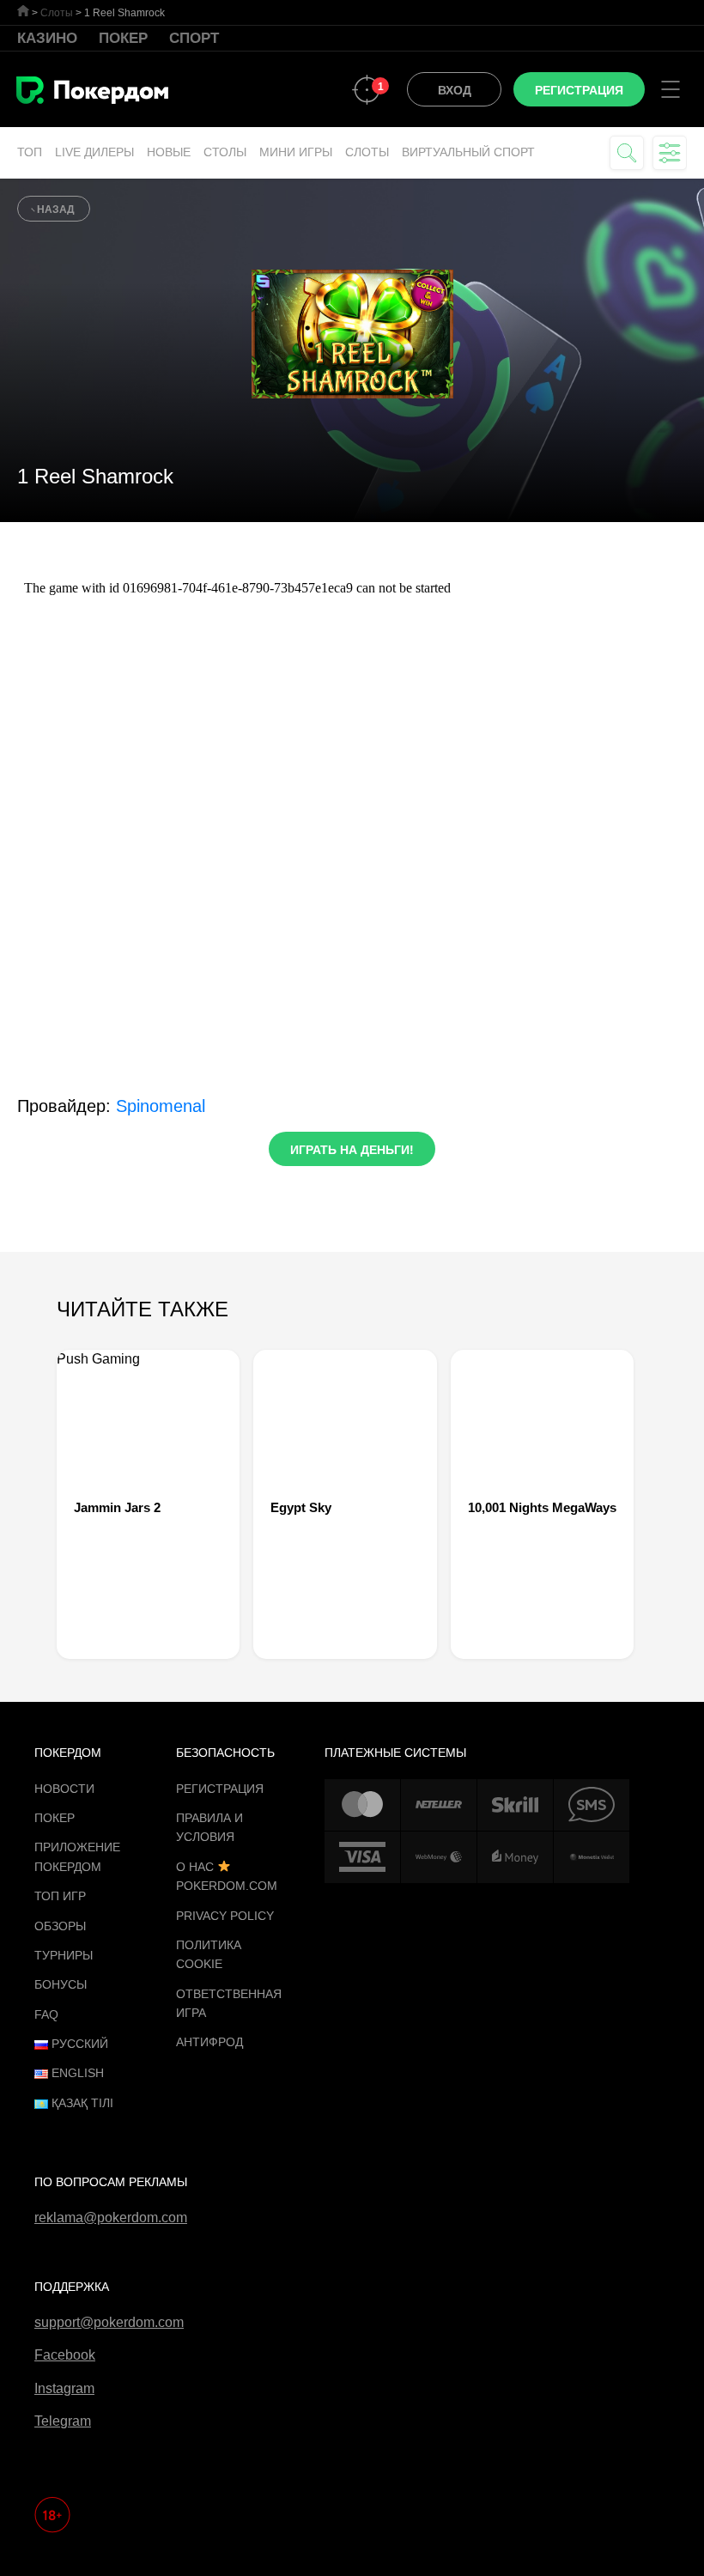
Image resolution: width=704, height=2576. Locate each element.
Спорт (194, 38)
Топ (30, 152)
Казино (47, 38)
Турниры (64, 1955)
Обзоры (60, 1926)
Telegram (63, 2421)
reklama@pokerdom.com (111, 2218)
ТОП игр (60, 1896)
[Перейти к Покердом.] (23, 11)
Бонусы (61, 1984)
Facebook (65, 2355)
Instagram (64, 2388)
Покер (123, 38)
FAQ (46, 2014)
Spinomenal (161, 1106)
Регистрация (220, 1789)
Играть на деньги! (352, 1150)
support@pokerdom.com (109, 2322)
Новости (64, 1789)
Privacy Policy (225, 1916)
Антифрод (209, 2042)
